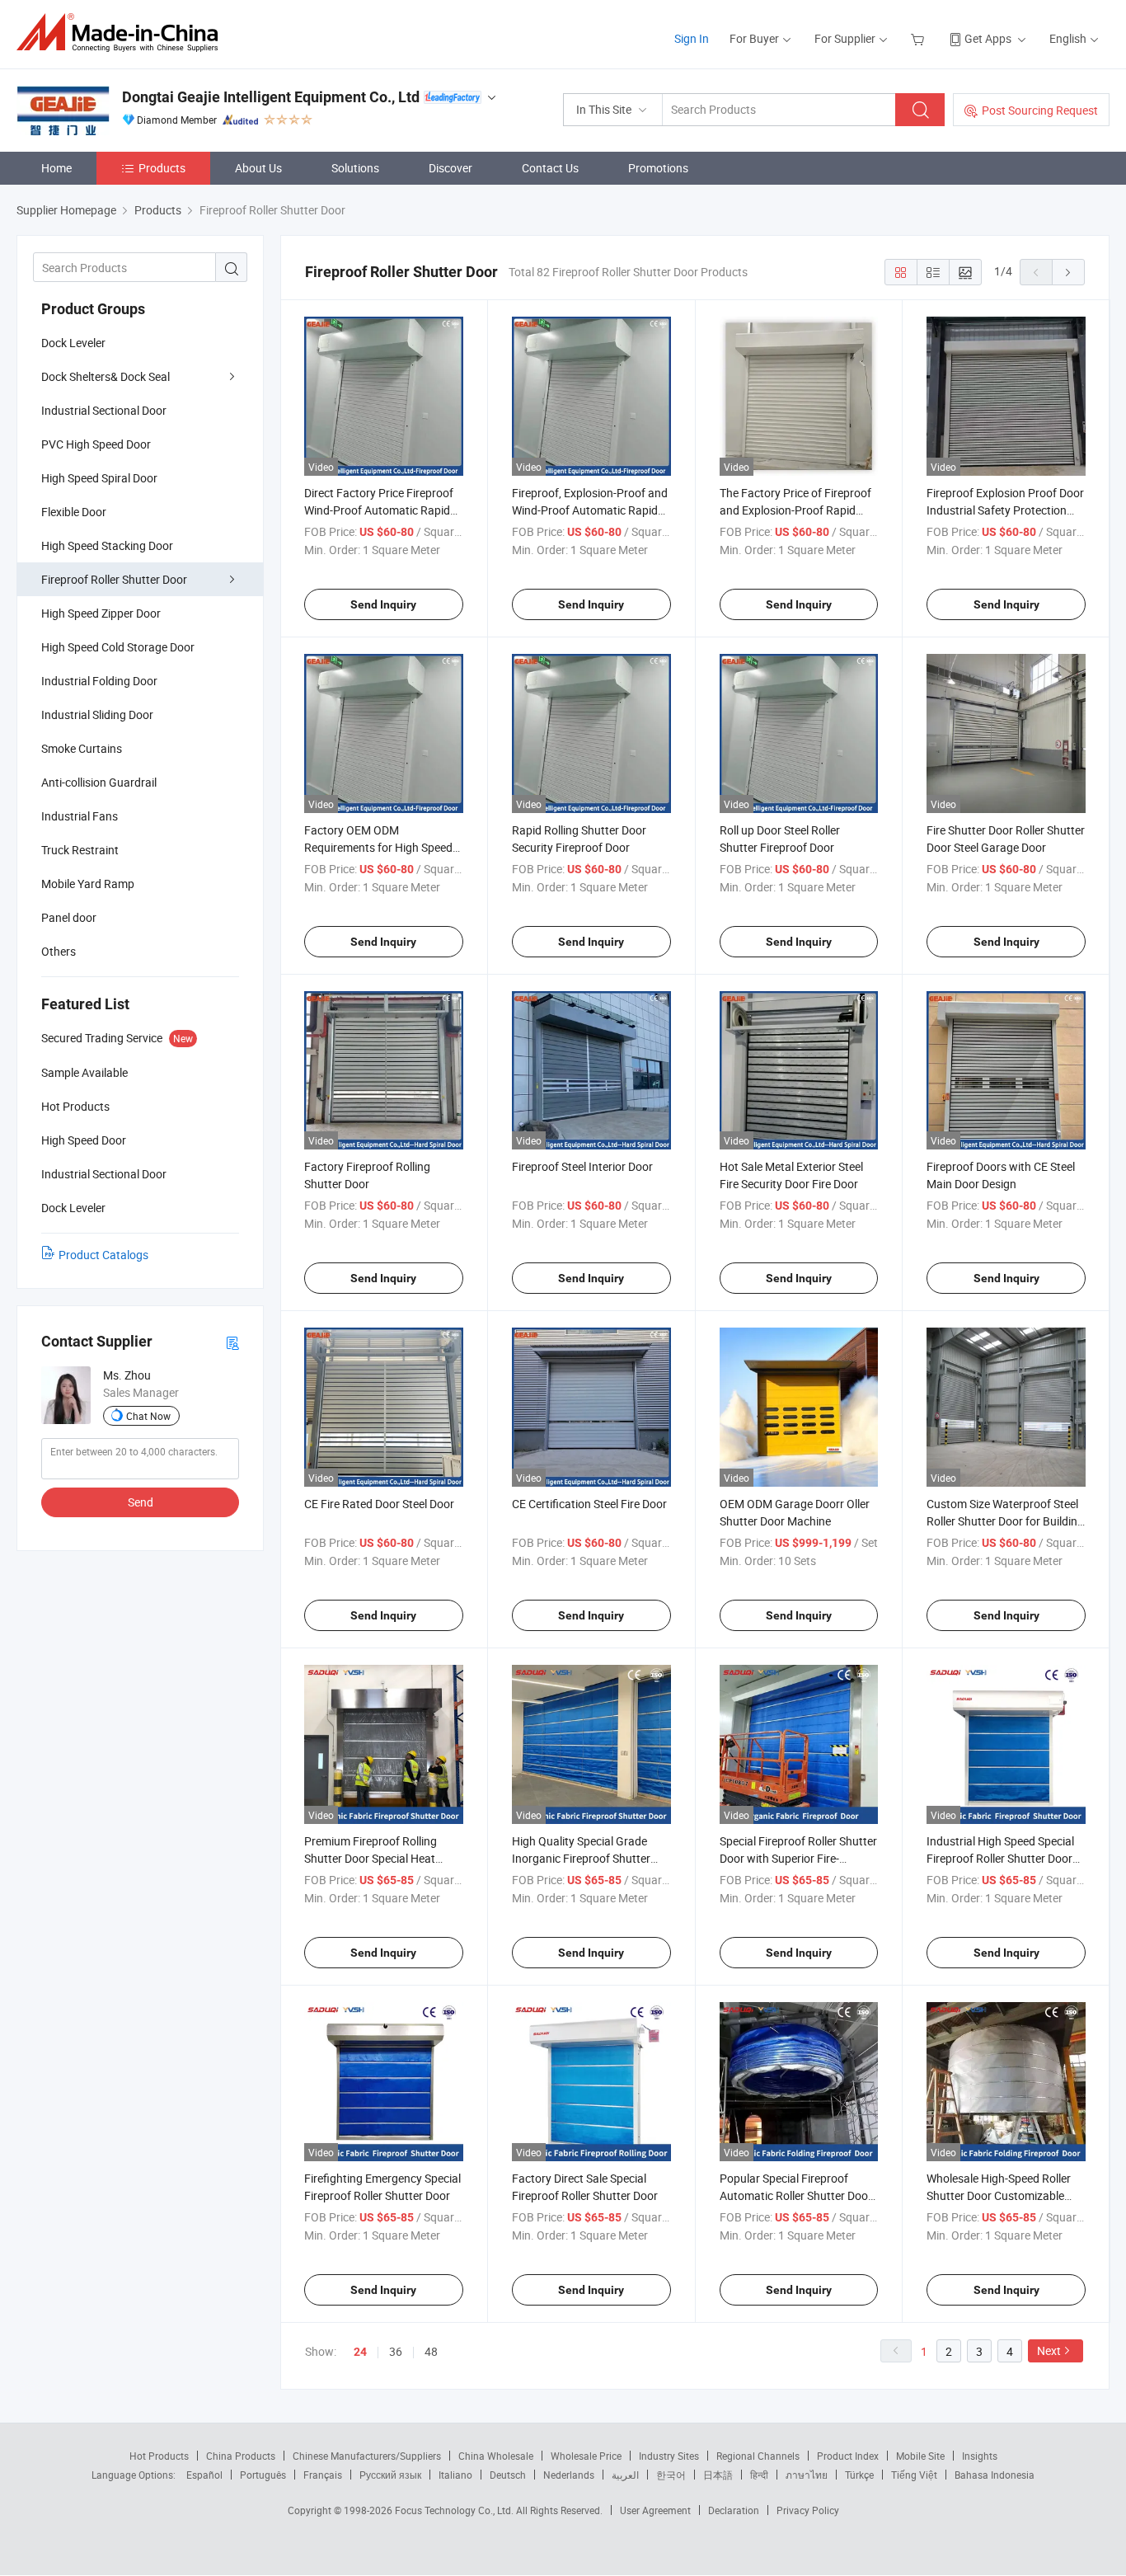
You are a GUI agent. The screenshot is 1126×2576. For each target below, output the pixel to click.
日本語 (718, 2475)
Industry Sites (669, 2456)
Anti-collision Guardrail (99, 782)
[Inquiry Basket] (920, 38)
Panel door (69, 917)
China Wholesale (496, 2456)
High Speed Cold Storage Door (118, 647)
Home (56, 168)
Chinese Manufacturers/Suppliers (367, 2456)
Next (1049, 2350)
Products (162, 168)
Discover (450, 168)
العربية (625, 2475)
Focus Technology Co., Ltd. (455, 2510)
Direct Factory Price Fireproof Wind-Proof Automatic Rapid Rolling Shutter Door (379, 510)
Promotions (658, 168)
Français (323, 2475)
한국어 (671, 2475)
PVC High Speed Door (96, 444)
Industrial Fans (80, 816)
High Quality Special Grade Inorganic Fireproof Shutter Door (581, 1858)
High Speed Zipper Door (101, 613)
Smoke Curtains (82, 748)
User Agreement (655, 2510)
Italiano (455, 2475)
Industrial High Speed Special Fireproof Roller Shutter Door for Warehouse (1000, 1858)
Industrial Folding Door (99, 681)
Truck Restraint (80, 850)
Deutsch (508, 2475)
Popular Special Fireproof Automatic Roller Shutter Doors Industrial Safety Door (799, 2195)
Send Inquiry (383, 604)
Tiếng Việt (914, 2475)
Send (141, 1502)
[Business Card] (232, 1342)
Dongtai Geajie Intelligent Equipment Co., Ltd (271, 97)
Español (204, 2475)
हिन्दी (759, 2475)
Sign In (692, 38)
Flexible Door (74, 512)
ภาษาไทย (807, 2475)
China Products (241, 2456)
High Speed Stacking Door (107, 545)
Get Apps (988, 38)
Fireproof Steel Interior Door (582, 1166)
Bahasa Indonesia (995, 2475)
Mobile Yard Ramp (88, 884)
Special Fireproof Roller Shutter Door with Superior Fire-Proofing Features (798, 1858)
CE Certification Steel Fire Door (589, 1504)
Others (59, 951)
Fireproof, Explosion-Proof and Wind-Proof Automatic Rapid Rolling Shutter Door (590, 510)
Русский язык (390, 2475)
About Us (258, 168)
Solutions (355, 168)
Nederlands (569, 2475)
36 (396, 2351)
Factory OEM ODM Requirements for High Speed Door (378, 847)
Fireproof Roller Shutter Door (114, 579)
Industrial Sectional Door (104, 410)
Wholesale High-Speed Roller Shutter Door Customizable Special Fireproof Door (999, 2195)
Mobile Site (920, 2456)
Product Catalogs (103, 1255)
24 (360, 2352)
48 (431, 2351)
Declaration (734, 2510)
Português (263, 2475)
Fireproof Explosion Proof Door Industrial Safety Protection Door (1005, 510)
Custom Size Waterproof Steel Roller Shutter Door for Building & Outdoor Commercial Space (1005, 1521)
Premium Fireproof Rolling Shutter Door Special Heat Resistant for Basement (371, 1858)
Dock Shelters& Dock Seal (106, 376)
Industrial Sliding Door (97, 715)
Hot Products (159, 2456)
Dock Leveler (73, 343)
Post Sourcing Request (1040, 110)
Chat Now (148, 1416)
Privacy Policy (808, 2510)
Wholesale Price (586, 2456)
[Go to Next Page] (1068, 272)
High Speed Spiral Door (99, 478)
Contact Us (550, 168)
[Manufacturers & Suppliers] (122, 33)
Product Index (848, 2456)
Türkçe (859, 2475)
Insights (980, 2456)
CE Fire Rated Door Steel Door (379, 1504)
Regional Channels (758, 2456)
